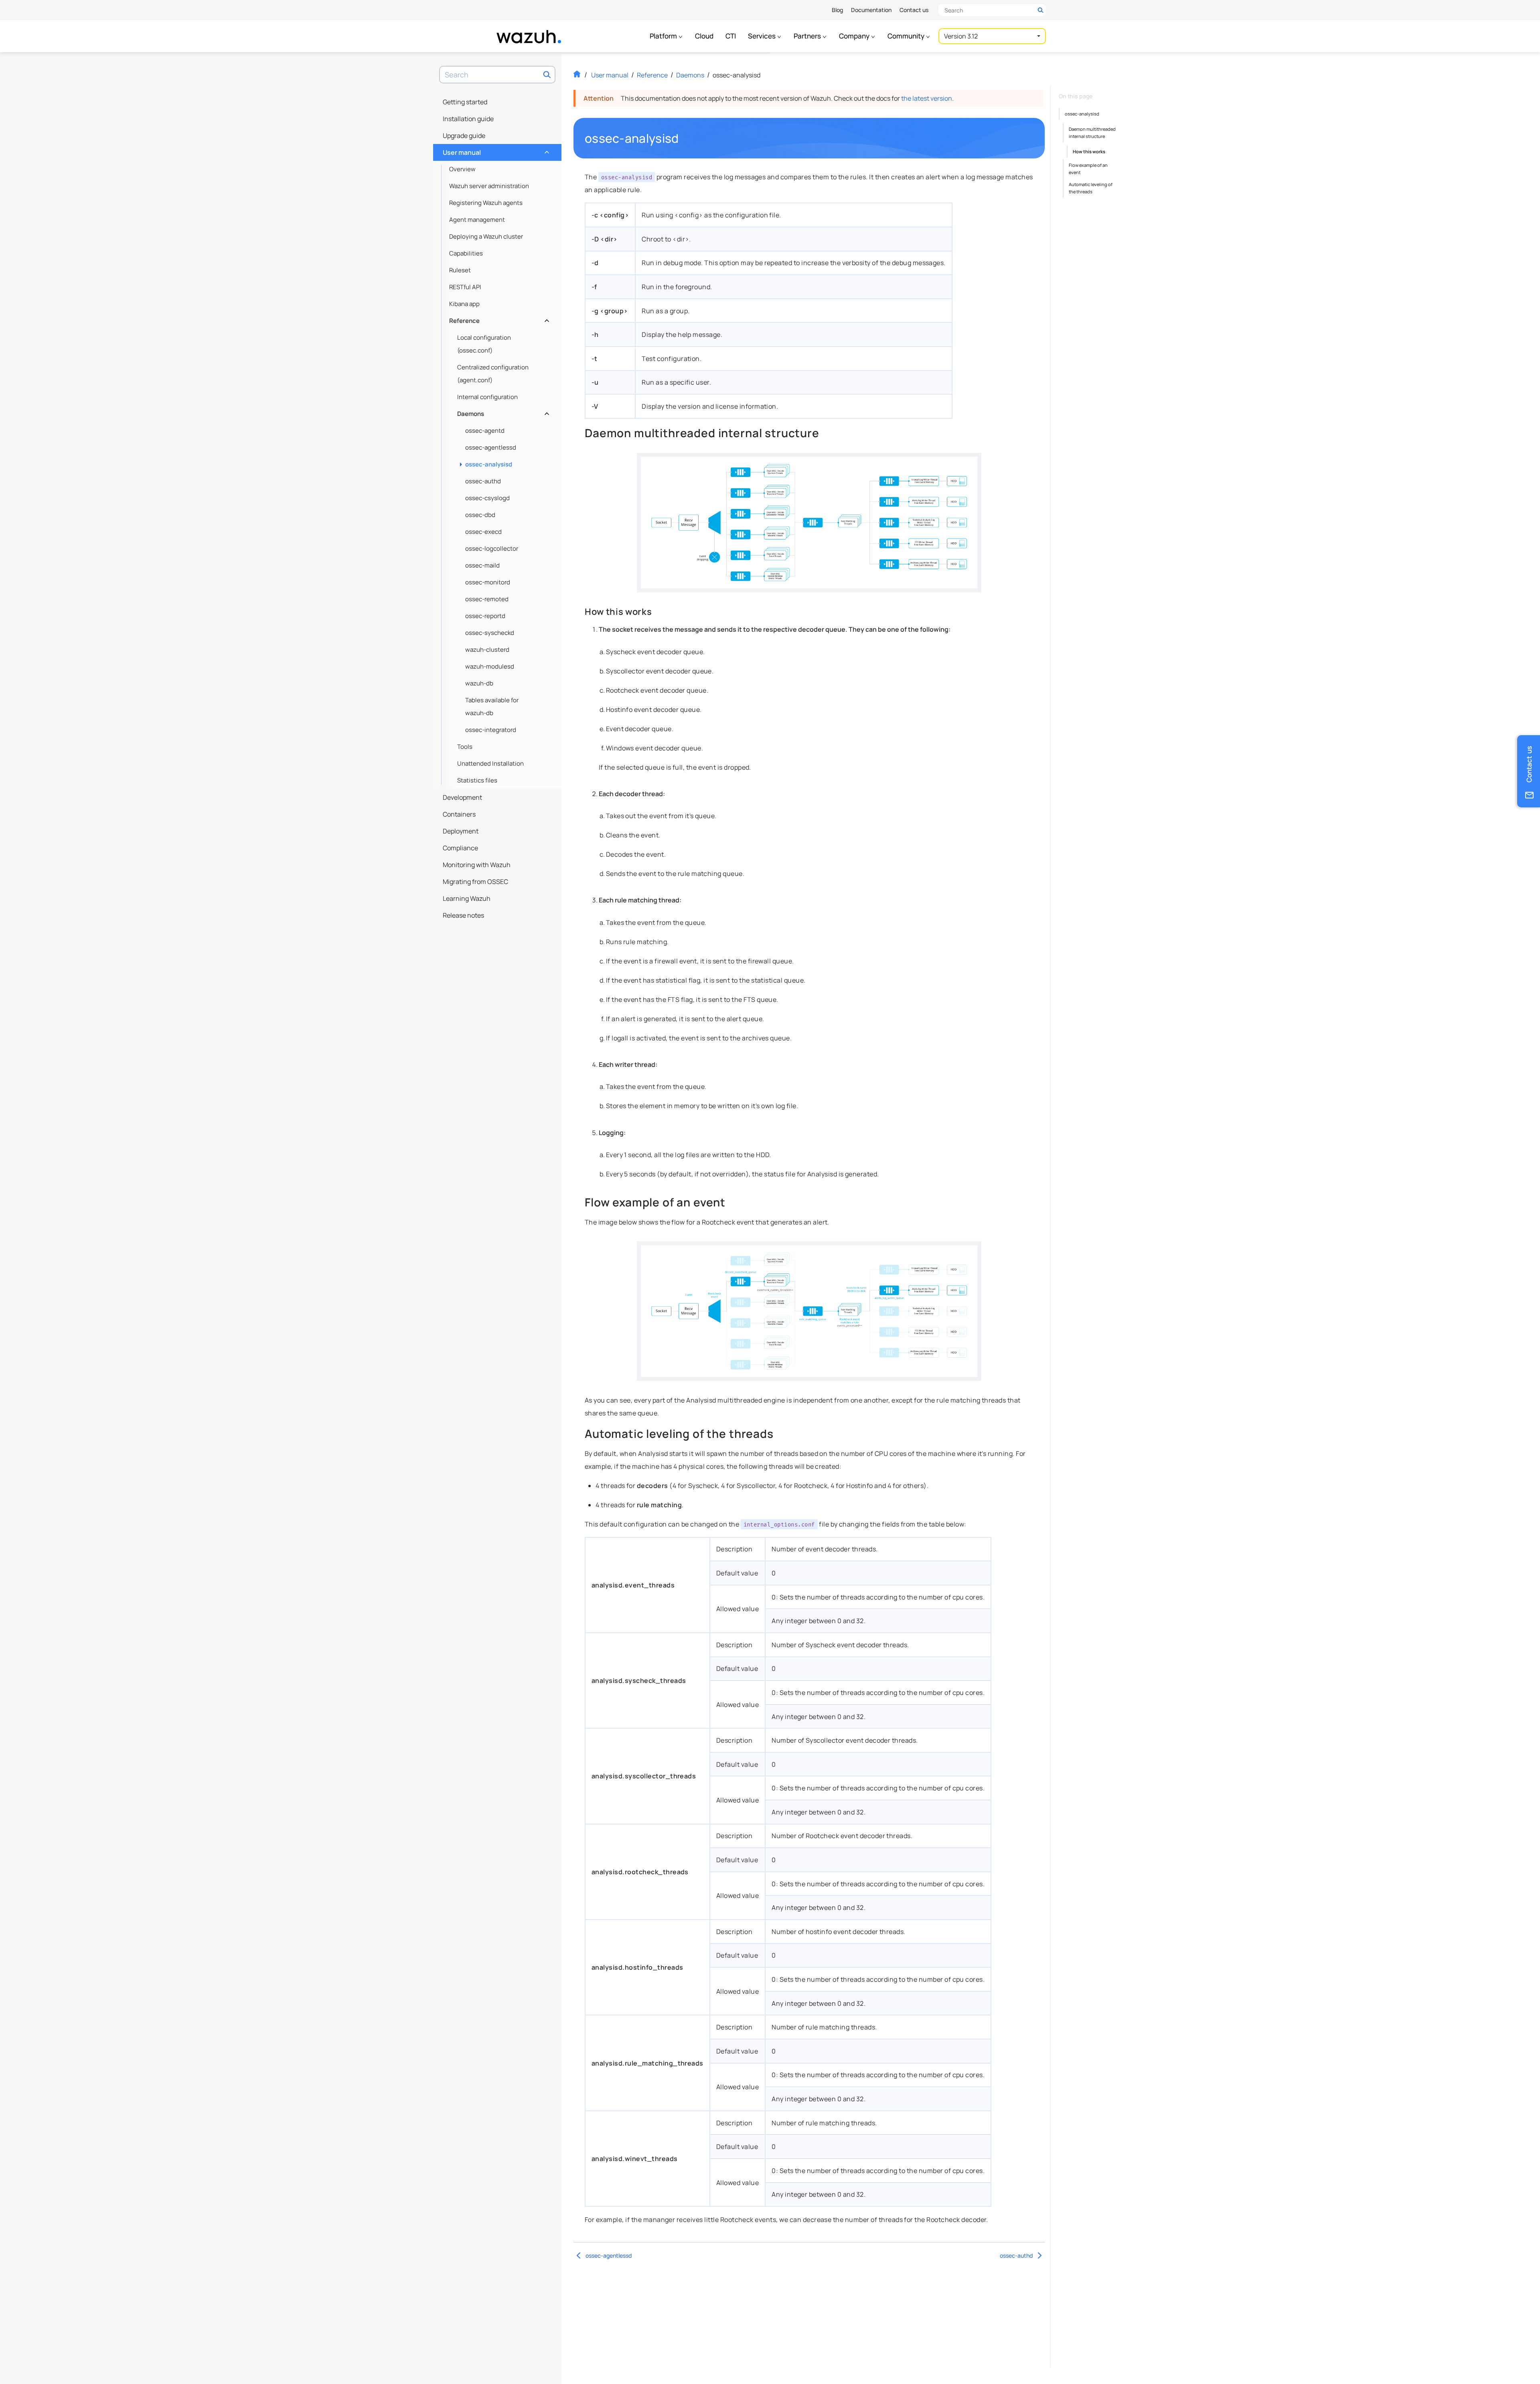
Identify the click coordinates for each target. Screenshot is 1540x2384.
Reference (498, 319)
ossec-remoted (487, 599)
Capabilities (466, 253)
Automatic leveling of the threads (1091, 188)
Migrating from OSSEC (475, 882)
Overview (462, 169)
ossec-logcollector (492, 548)
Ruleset (460, 270)
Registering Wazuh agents (486, 203)
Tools (465, 747)
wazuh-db (479, 683)
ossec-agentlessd (491, 447)
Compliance (460, 848)
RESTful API (465, 287)
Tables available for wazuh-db (492, 706)
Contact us (914, 10)
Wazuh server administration (489, 186)
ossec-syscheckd (490, 633)
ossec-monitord (488, 582)
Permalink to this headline (684, 138)
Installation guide (468, 119)
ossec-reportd (485, 616)
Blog (837, 10)
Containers (459, 814)
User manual (495, 150)
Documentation (871, 10)
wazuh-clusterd (487, 650)
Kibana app (464, 304)
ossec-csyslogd (487, 498)
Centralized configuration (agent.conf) (493, 374)
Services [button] (762, 36)
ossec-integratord (491, 730)
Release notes (463, 915)
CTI (731, 36)
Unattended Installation (490, 763)
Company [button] (855, 36)
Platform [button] (664, 36)
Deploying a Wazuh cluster (486, 236)
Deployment (461, 831)
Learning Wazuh (467, 898)
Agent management (477, 220)
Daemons (502, 412)
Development (462, 797)
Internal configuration (487, 397)
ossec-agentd (485, 431)
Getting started (465, 102)
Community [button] (907, 36)
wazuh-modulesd (490, 666)
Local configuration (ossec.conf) (484, 344)
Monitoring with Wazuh (477, 865)
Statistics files (477, 780)
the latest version (927, 98)
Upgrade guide (464, 136)
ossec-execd (483, 532)
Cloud (704, 36)
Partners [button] (808, 36)
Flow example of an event (1088, 169)
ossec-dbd (480, 515)
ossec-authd (483, 481)
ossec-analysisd (489, 464)
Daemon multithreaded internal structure (1092, 133)
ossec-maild (482, 565)
